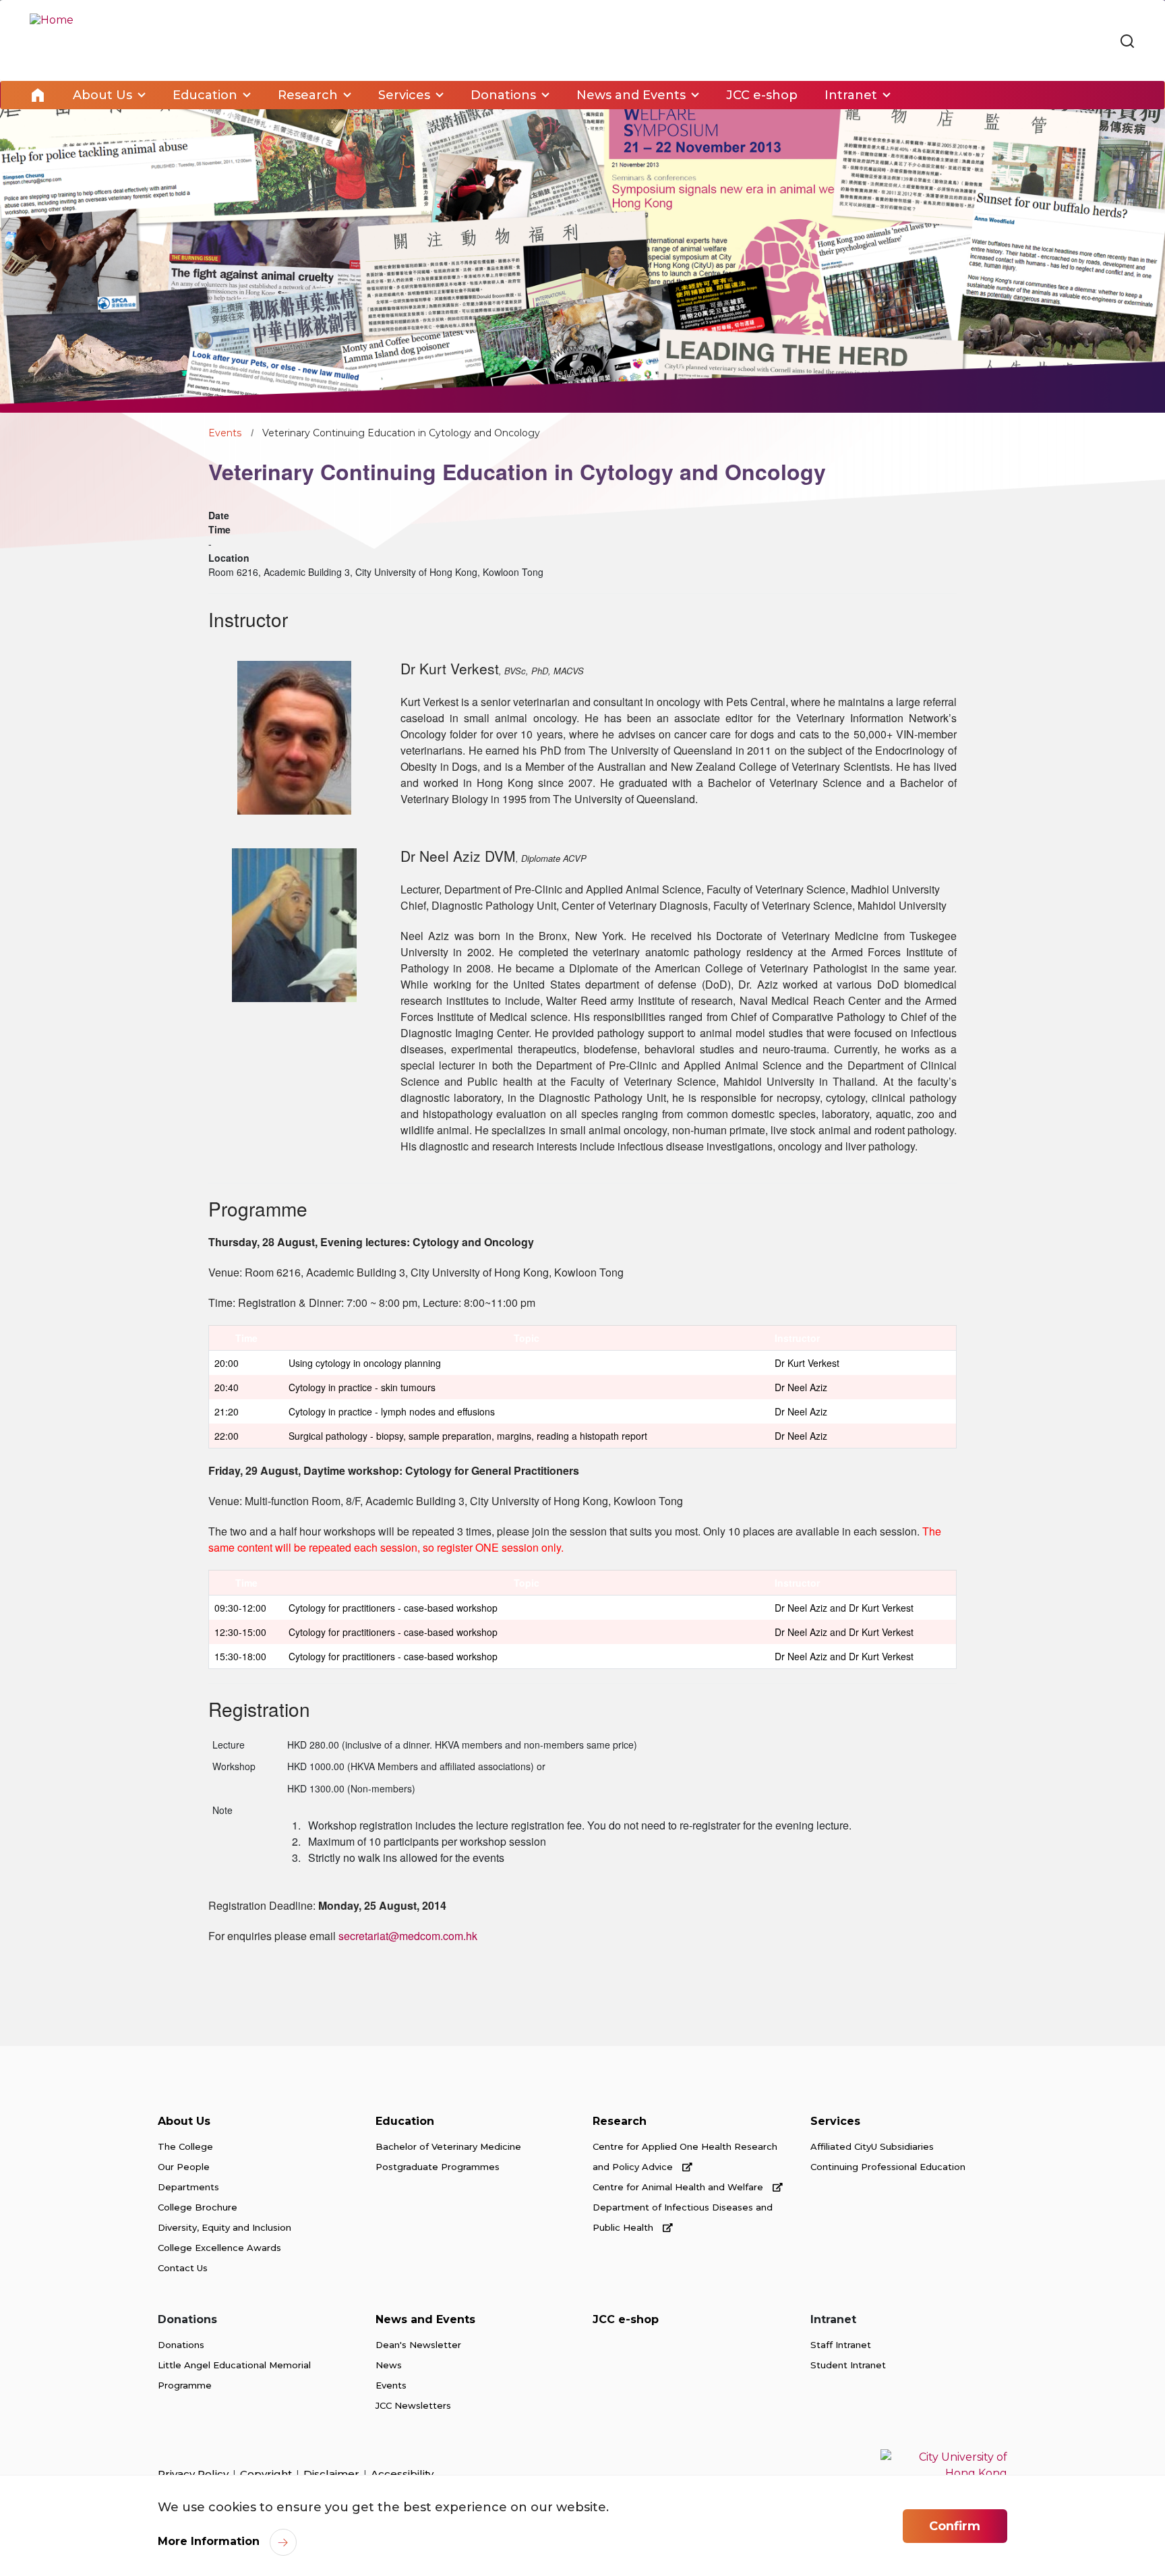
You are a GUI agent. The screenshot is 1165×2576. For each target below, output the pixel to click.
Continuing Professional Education (888, 2167)
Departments (188, 2187)
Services (835, 2121)
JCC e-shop (626, 2319)
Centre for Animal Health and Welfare (679, 2187)
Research (620, 2121)
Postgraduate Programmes (438, 2167)
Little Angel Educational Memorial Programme (234, 2375)
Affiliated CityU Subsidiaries (872, 2146)
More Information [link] (209, 2541)
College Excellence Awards (219, 2248)
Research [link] (308, 95)
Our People (184, 2167)
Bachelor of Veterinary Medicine (448, 2146)
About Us (184, 2121)
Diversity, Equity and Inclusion (225, 2227)
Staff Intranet (841, 2345)
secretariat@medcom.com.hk (408, 1936)
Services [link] (404, 95)
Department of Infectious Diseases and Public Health (683, 2217)
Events (225, 433)
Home (38, 95)
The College (185, 2146)
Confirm (955, 2526)
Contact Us (183, 2268)
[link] (1127, 42)
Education (405, 2121)
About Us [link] (102, 95)
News (389, 2365)
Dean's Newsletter (418, 2345)
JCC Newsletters (413, 2405)
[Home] (52, 40)
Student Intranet (848, 2365)
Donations (181, 2345)
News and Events (425, 2319)
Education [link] (205, 95)
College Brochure (198, 2207)
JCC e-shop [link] (762, 95)
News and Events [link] (631, 95)
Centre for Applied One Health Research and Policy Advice (685, 2157)
